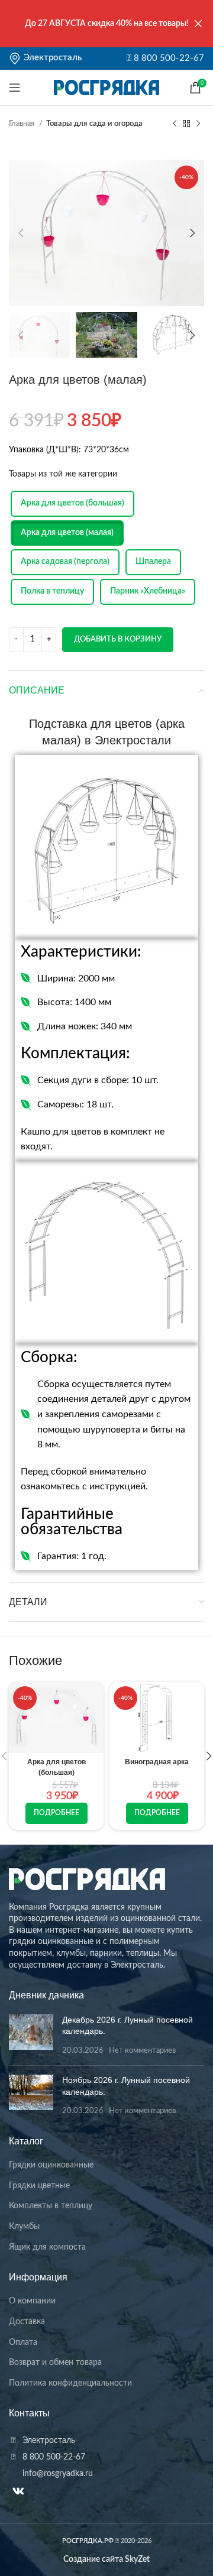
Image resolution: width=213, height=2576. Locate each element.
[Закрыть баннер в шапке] (198, 24)
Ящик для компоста (47, 2247)
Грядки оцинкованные (51, 2165)
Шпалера (153, 562)
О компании (32, 2301)
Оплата (23, 2342)
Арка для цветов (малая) (67, 533)
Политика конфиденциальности (70, 2383)
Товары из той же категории (63, 474)
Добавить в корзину (118, 639)
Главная (22, 124)
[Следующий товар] (198, 124)
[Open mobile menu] (15, 88)
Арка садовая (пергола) (65, 562)
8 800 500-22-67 (168, 58)
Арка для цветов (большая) (72, 503)
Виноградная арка (157, 1762)
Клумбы (24, 2227)
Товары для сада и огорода (94, 124)
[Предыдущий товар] (175, 124)
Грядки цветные (39, 2186)
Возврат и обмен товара (55, 2363)
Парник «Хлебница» (148, 591)
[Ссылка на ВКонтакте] (18, 2491)
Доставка (27, 2322)
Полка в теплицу (52, 591)
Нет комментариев (142, 2050)
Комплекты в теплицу (51, 2206)
